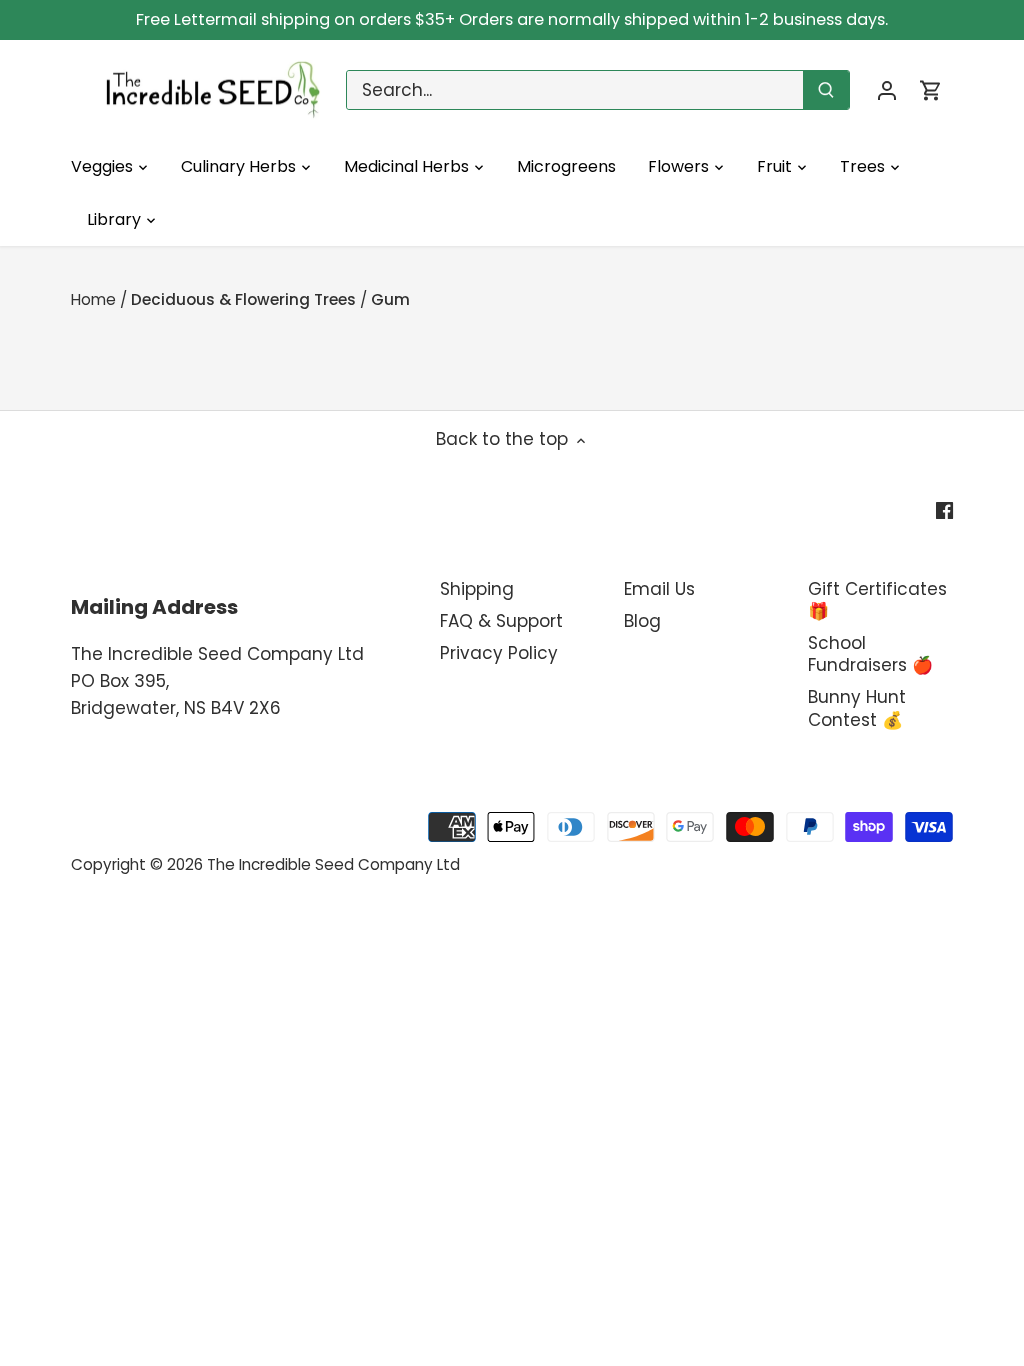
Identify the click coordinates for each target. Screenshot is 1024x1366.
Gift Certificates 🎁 (877, 600)
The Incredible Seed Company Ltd (333, 864)
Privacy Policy (499, 653)
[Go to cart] (931, 90)
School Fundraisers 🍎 (870, 654)
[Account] (887, 90)
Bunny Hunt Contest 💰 (857, 708)
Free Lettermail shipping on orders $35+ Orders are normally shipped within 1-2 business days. (512, 19)
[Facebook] (944, 510)
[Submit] (826, 90)
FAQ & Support (501, 621)
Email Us (659, 589)
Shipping (477, 589)
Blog (642, 621)
